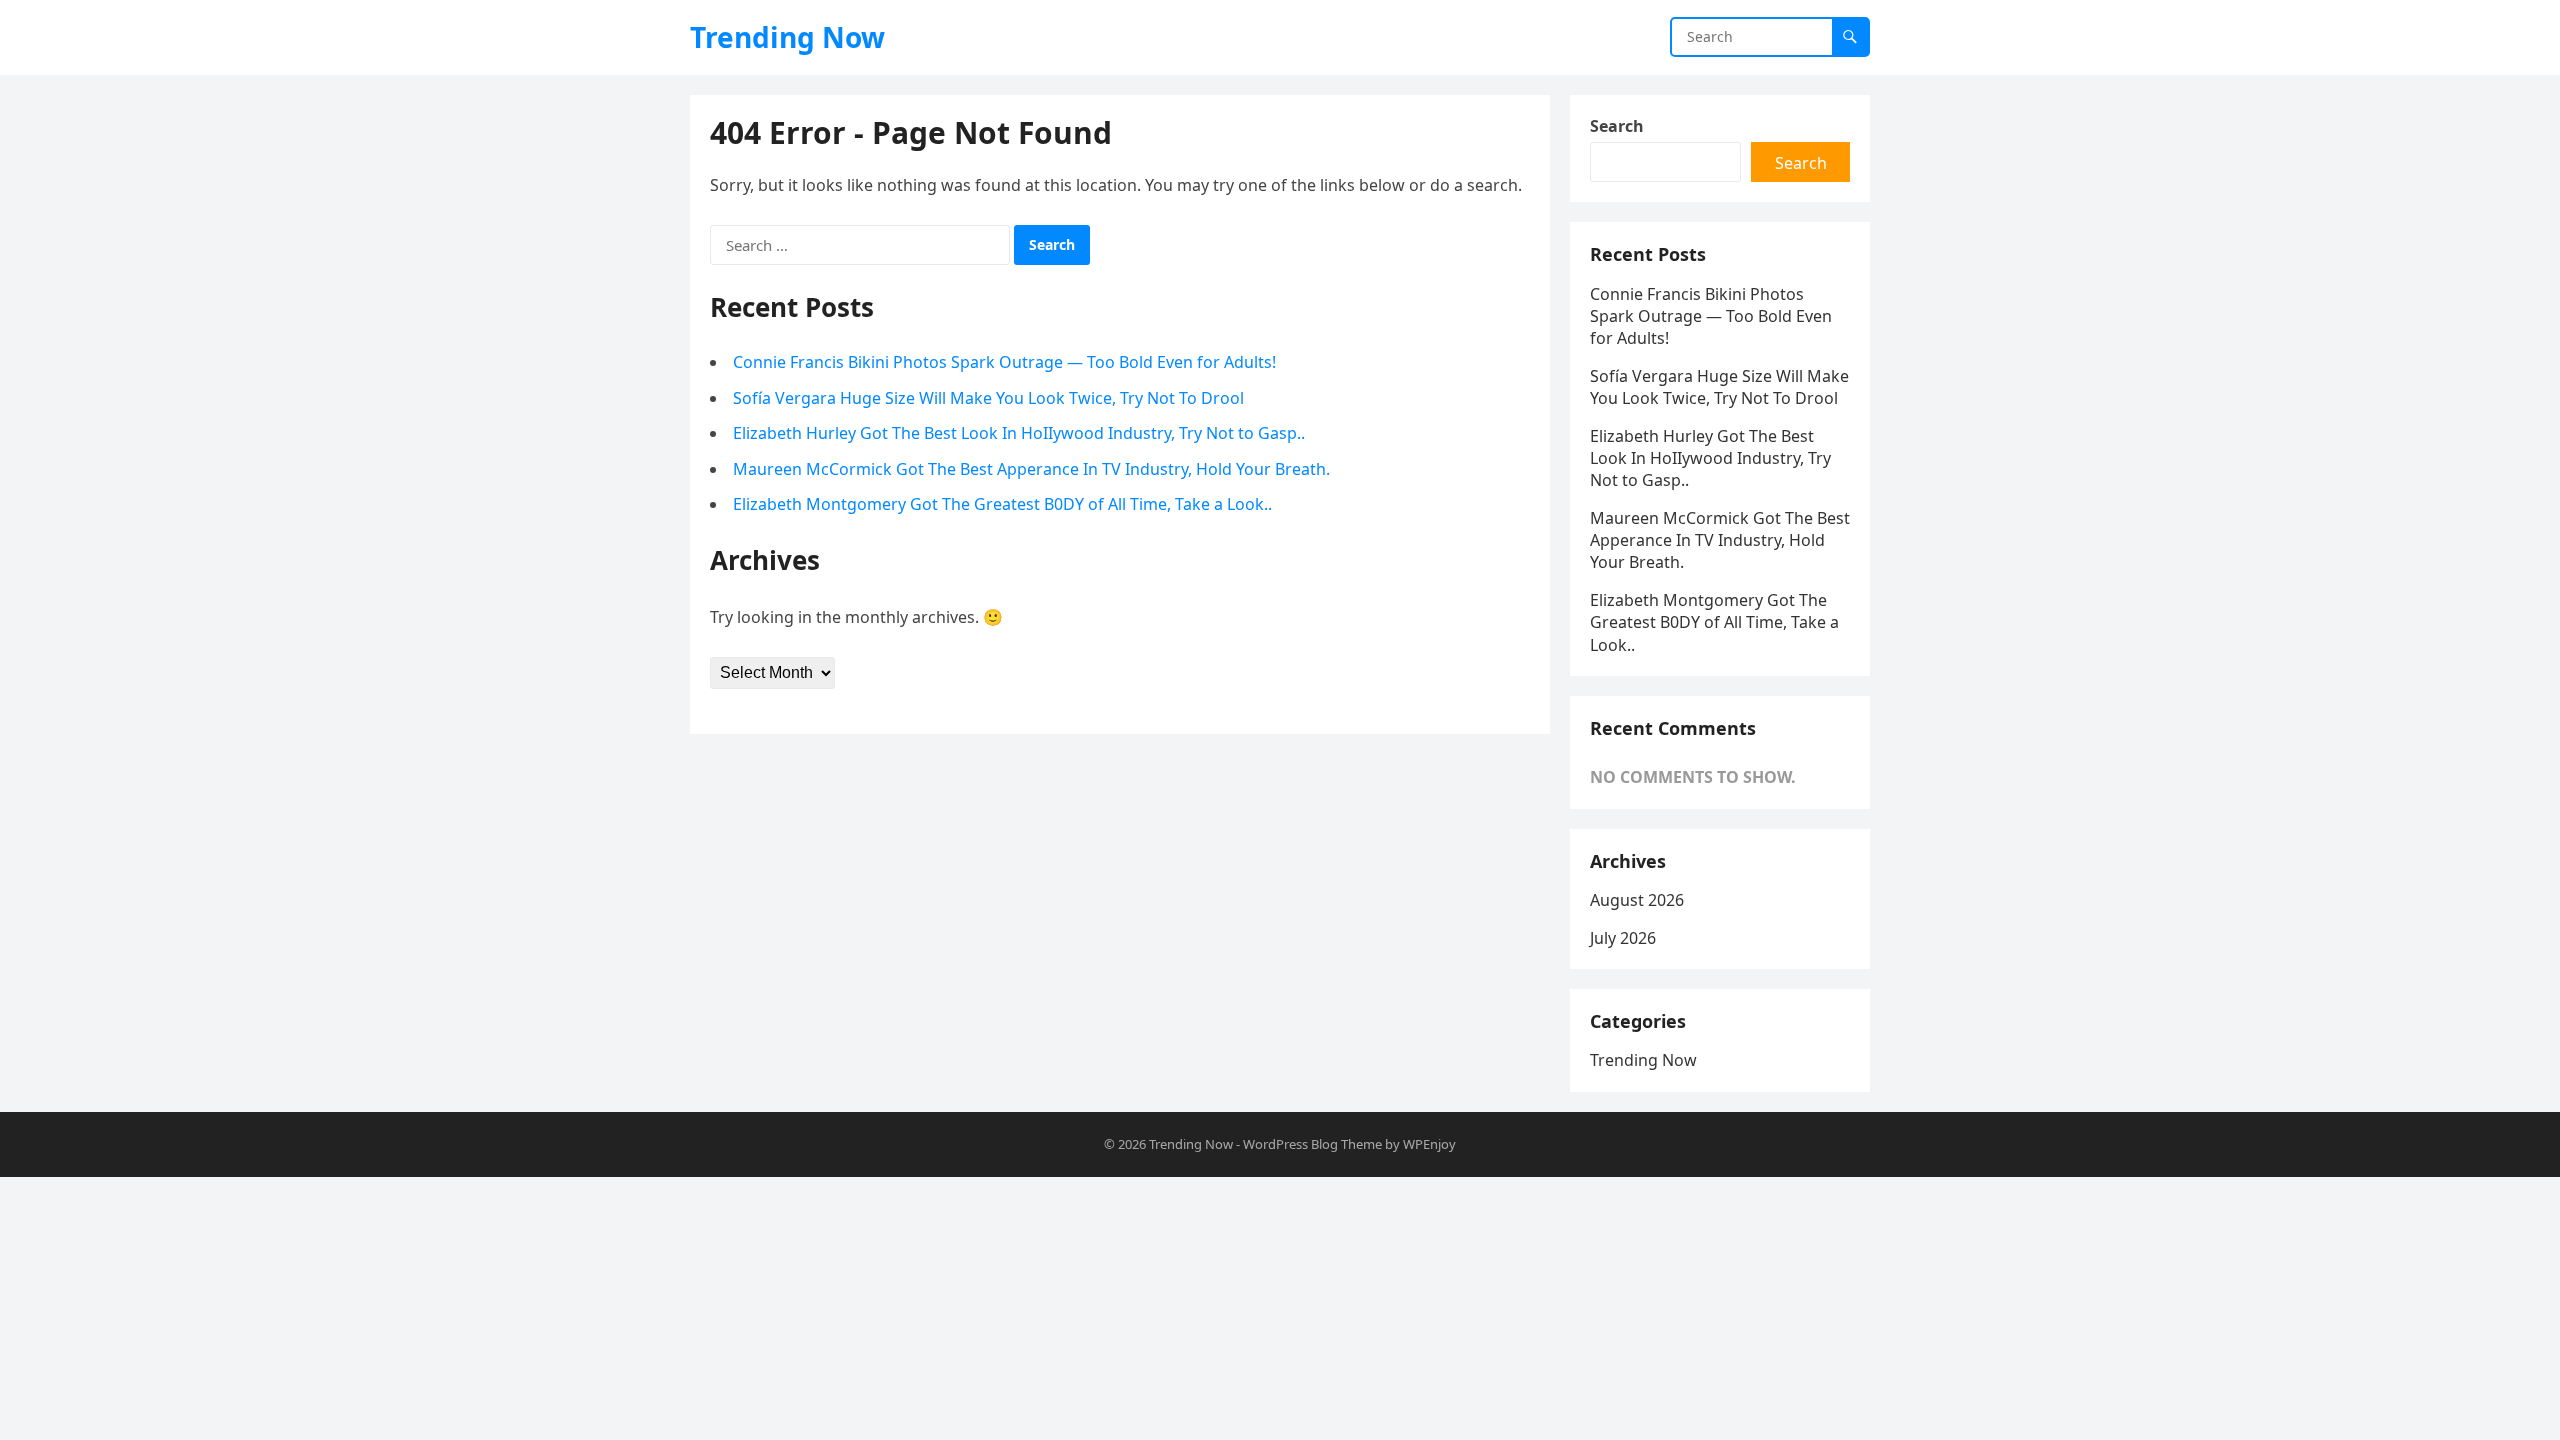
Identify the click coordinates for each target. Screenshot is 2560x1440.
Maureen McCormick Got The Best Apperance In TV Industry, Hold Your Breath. (1031, 469)
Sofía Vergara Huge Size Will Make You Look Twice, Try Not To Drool (988, 398)
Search (1617, 126)
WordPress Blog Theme (1312, 1144)
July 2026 (1623, 938)
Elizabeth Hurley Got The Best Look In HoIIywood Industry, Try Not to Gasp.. (1019, 433)
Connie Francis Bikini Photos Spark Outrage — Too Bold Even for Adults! (1004, 362)
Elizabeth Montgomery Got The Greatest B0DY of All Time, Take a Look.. (1002, 504)
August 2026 (1637, 900)
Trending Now (787, 37)
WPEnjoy (1429, 1144)
